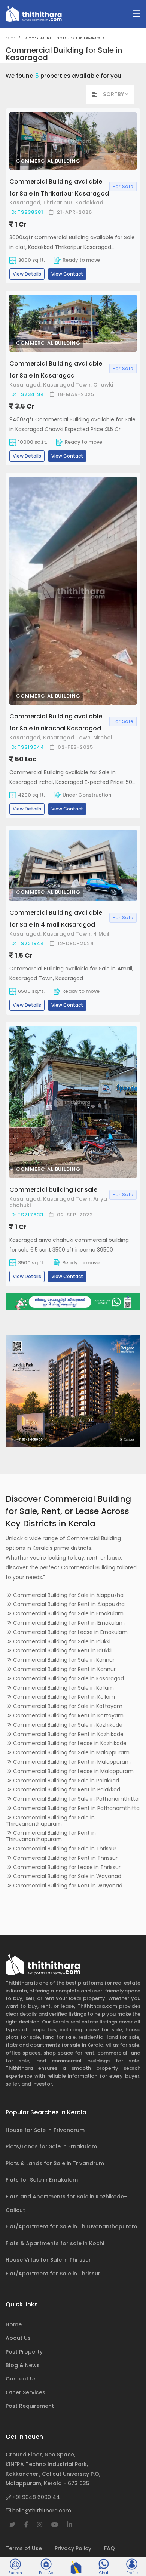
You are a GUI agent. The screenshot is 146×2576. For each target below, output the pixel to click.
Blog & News (23, 2365)
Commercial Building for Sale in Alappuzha (68, 1595)
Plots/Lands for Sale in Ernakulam (51, 2146)
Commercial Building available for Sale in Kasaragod (56, 370)
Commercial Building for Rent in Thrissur (65, 1858)
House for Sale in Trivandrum (45, 2130)
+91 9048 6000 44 (35, 2497)
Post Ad (46, 2573)
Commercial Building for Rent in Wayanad (67, 1886)
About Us (18, 2338)
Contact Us (21, 2379)
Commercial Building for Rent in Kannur (64, 1669)
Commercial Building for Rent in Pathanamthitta (76, 1808)
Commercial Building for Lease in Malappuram (73, 1771)
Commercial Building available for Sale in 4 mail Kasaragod (56, 919)
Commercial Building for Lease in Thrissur (66, 1867)
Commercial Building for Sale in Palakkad (65, 1781)
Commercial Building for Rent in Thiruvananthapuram (51, 1836)
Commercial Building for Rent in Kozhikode (68, 1734)
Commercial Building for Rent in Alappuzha (68, 1604)
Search (15, 2573)
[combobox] (118, 94)
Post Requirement (30, 2406)
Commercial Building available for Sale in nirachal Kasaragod (56, 722)
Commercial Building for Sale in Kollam (63, 1688)
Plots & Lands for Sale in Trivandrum (55, 2163)
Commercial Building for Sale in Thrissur (64, 1849)
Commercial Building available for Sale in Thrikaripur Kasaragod (59, 187)
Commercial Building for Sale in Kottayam (67, 1706)
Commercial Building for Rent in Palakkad (66, 1789)
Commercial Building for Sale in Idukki (61, 1641)
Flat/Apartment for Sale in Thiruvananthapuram (71, 2226)
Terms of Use (24, 2548)
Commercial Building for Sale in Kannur (63, 1660)
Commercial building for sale (53, 1190)
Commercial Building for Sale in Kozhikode (67, 1725)
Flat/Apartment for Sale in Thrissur (53, 2274)
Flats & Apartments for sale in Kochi (55, 2243)
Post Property (24, 2352)
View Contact (67, 274)
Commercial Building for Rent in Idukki (62, 1650)
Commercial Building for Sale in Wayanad (66, 1876)
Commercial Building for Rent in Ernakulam (68, 1623)
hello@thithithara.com (41, 2511)
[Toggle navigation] (136, 14)
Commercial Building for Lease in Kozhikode (69, 1743)
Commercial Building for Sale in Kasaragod (68, 1678)
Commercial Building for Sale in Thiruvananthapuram (50, 1821)
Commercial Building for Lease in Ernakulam (70, 1632)
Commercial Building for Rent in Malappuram (71, 1762)
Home (11, 38)
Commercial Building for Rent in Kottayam (68, 1715)
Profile (132, 2573)
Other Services (25, 2392)
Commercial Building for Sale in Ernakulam (68, 1613)
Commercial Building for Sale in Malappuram (71, 1752)
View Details (27, 274)
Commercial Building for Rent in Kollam (63, 1697)
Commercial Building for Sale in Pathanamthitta (75, 1799)
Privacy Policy (73, 2548)
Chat (104, 2573)
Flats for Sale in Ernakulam (42, 2180)
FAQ (109, 2548)
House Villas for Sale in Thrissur (48, 2260)
